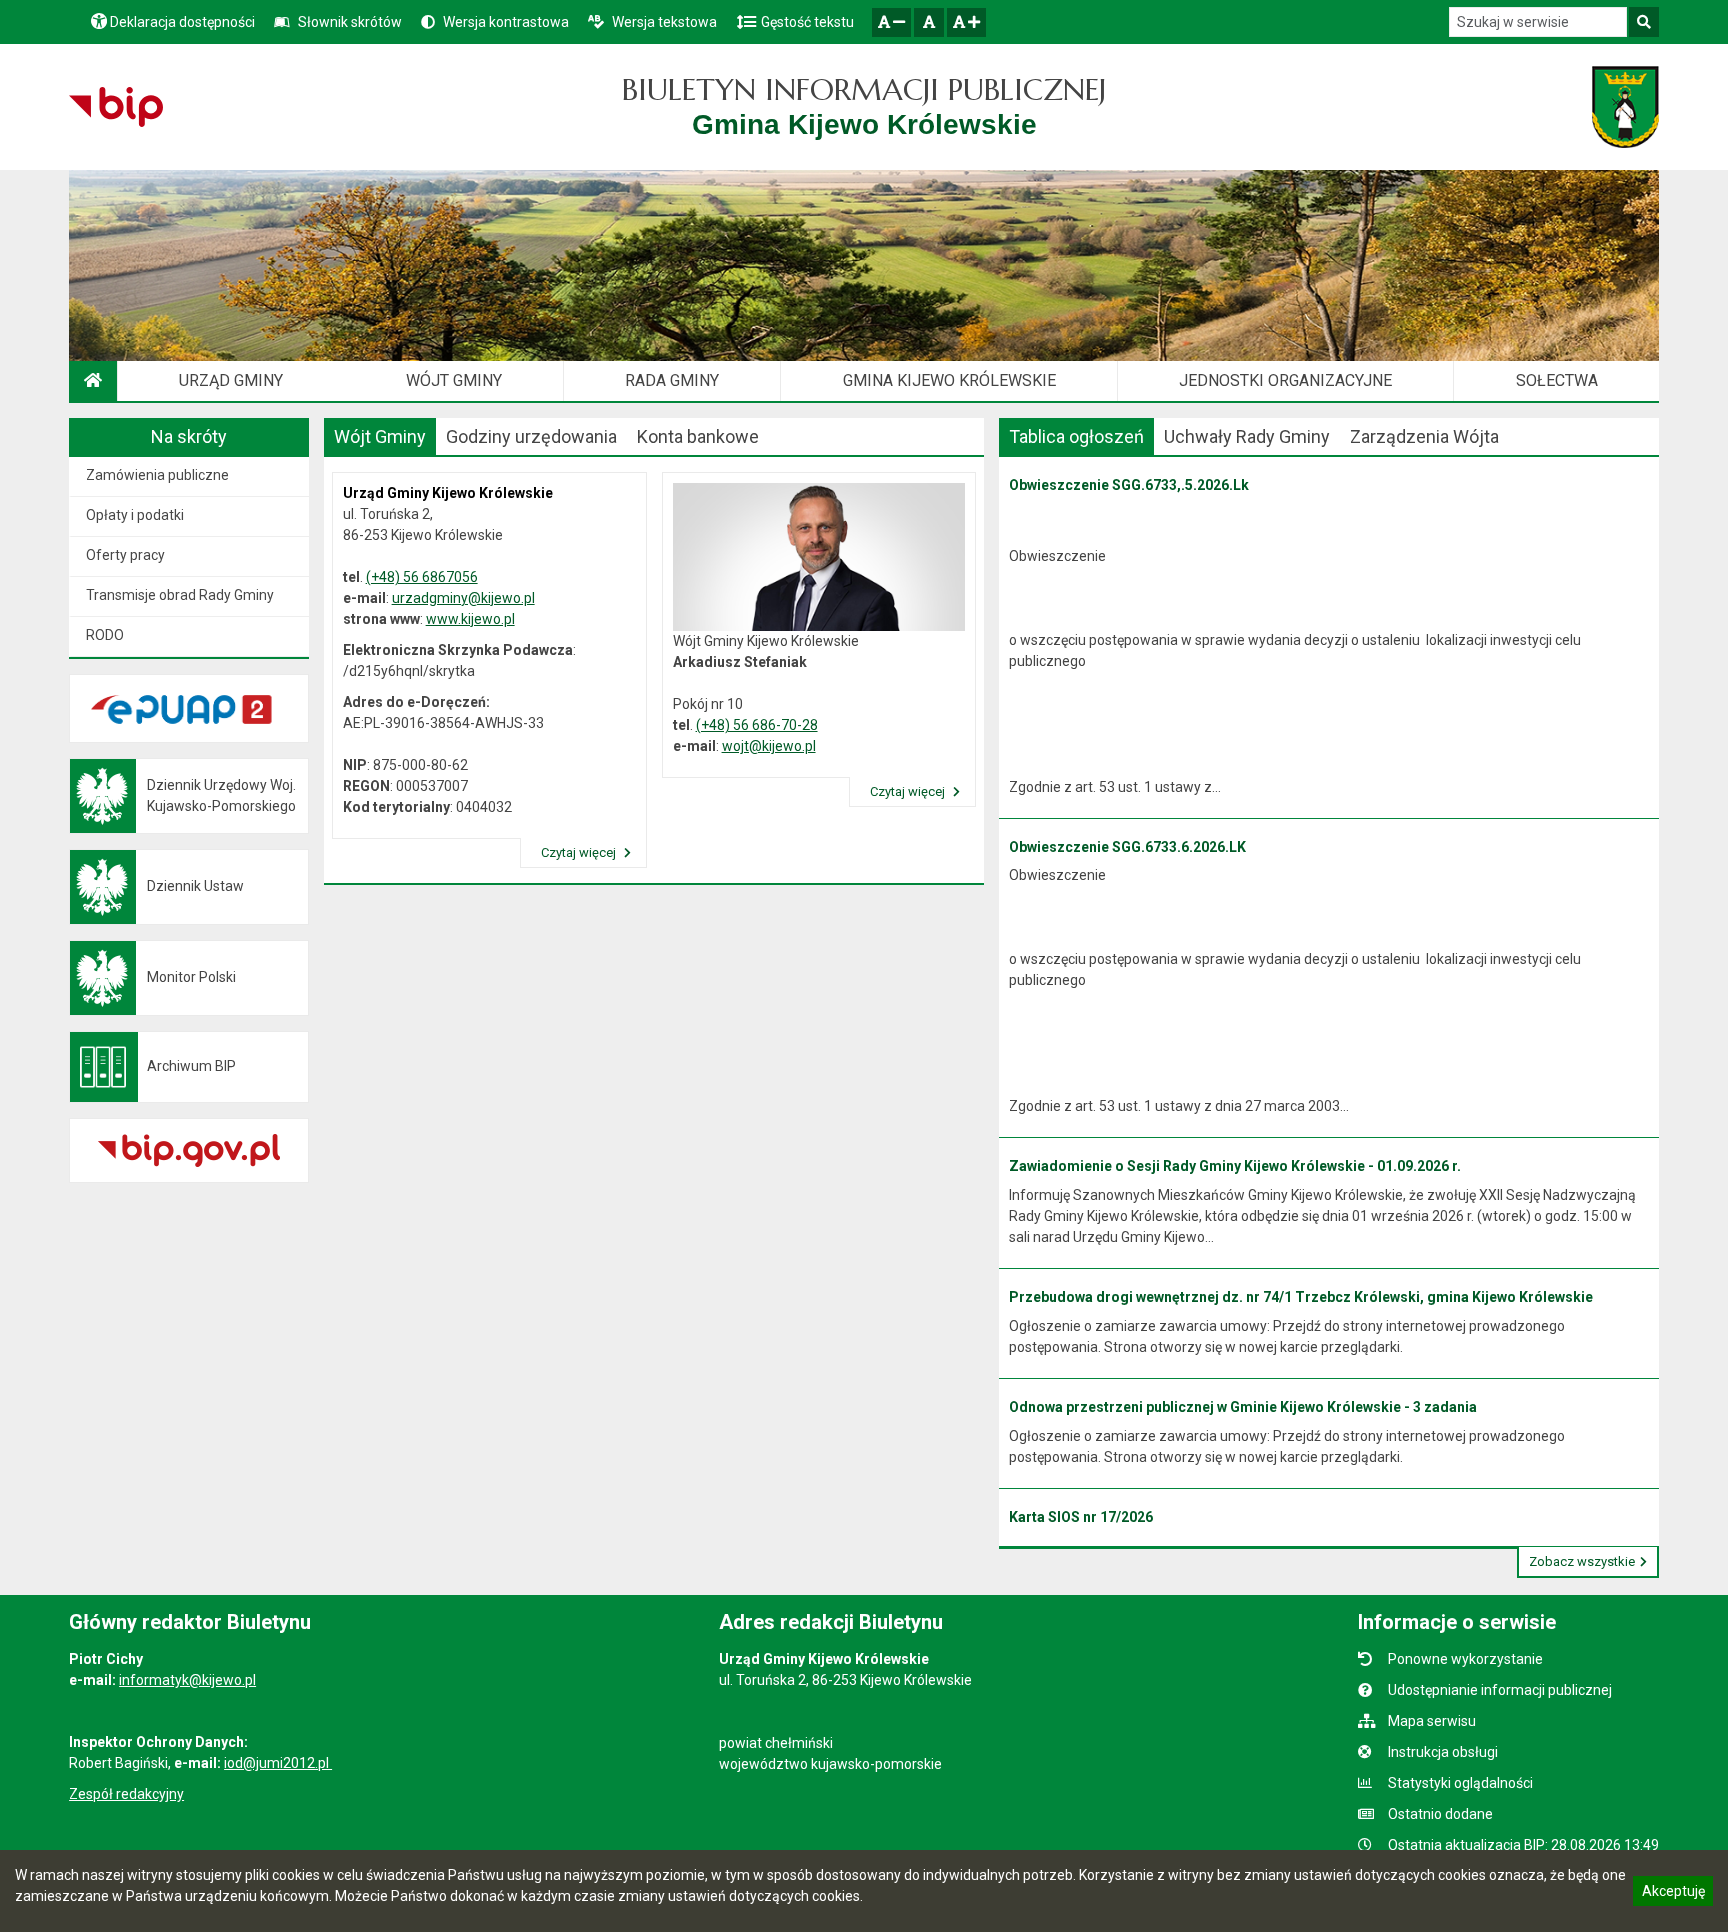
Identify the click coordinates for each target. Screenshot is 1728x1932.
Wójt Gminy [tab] (380, 436)
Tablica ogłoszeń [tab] (1076, 436)
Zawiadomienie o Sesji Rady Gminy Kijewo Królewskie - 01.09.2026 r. (1235, 1166)
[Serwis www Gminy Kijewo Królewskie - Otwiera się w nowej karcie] (1625, 107)
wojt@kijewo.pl (769, 746)
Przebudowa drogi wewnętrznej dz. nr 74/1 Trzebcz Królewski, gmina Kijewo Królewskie (1301, 1297)
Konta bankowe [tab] (698, 436)
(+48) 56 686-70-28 (757, 725)
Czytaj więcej (580, 852)
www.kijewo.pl (470, 619)
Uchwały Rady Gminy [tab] (1247, 436)
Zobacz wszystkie (1582, 1561)
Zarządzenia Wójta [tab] (1424, 436)
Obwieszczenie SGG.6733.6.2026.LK (1127, 847)
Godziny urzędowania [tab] (531, 436)
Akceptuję (1673, 1894)
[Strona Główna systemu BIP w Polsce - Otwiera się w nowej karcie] (115, 107)
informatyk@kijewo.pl (187, 1680)
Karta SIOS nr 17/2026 (1081, 1517)
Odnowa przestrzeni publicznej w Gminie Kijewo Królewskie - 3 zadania (1243, 1407)
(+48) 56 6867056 (422, 577)
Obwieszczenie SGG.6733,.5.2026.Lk (1129, 485)
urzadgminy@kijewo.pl (463, 598)
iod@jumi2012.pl (278, 1763)
